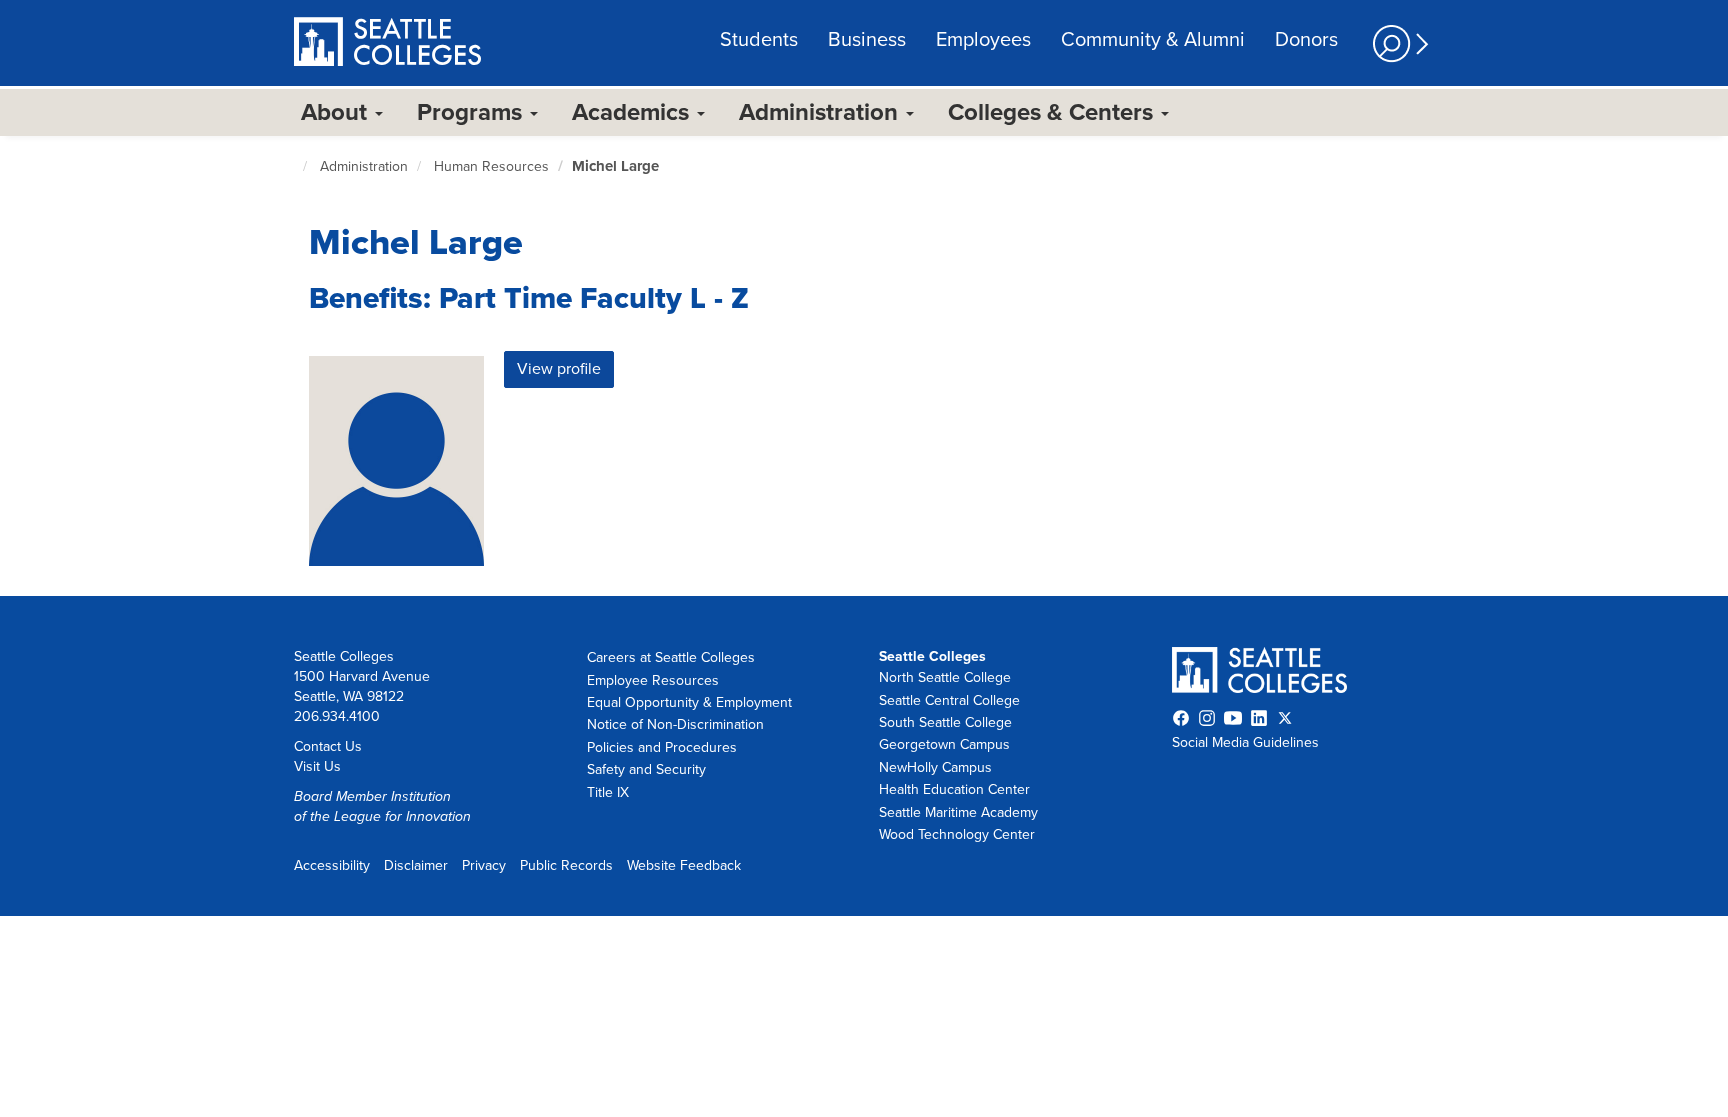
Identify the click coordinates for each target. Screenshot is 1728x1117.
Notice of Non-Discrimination (675, 724)
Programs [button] (472, 112)
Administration (364, 166)
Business (867, 40)
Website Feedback (684, 865)
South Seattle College (945, 722)
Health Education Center (954, 789)
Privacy (484, 865)
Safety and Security (646, 769)
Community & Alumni (1153, 40)
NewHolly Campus (935, 767)
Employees (983, 40)
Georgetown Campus (944, 744)
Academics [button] (633, 112)
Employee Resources (653, 680)
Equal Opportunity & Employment (689, 702)
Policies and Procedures (662, 747)
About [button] (337, 112)
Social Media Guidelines (1245, 742)
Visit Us (317, 766)
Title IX (608, 792)
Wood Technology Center (957, 834)
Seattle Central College (949, 700)
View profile (559, 369)
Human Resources (491, 166)
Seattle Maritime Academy (958, 812)
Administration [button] (821, 112)
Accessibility (332, 865)
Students (759, 40)
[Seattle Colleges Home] (387, 44)
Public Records (566, 865)
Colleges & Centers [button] (1053, 112)
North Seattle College (945, 677)
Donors (1306, 40)
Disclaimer (416, 865)
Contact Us (328, 746)
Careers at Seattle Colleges (671, 657)
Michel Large (615, 166)
